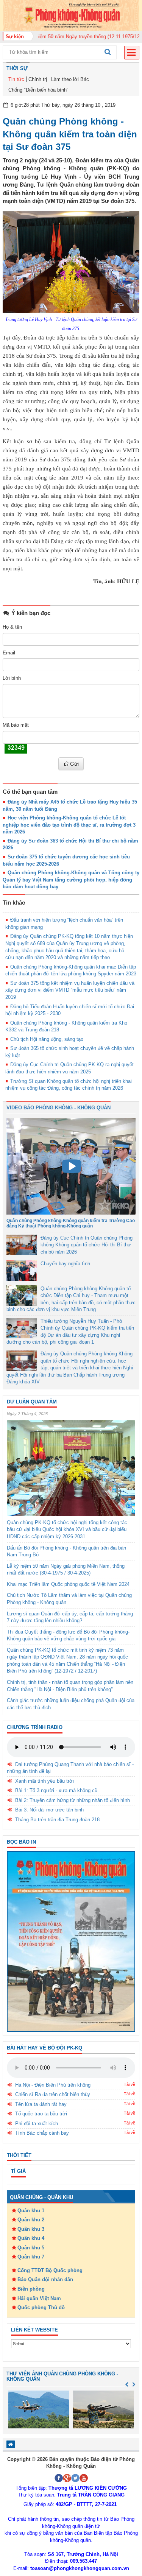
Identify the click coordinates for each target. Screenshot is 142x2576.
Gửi (74, 764)
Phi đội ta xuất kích (37, 2124)
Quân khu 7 (31, 2257)
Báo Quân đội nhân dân (45, 2279)
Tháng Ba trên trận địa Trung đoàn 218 (57, 1820)
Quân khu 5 (31, 2248)
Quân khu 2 (31, 2220)
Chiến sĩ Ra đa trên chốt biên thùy (53, 2094)
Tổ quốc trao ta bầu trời (41, 2114)
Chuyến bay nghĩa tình (65, 1264)
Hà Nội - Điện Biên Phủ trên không (53, 2085)
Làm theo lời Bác (70, 79)
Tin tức (16, 79)
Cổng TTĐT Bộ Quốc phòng (50, 2270)
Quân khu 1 (31, 2211)
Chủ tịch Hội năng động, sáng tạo (47, 1039)
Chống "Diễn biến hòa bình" (38, 90)
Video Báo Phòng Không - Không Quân (59, 1108)
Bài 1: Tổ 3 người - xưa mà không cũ (56, 1790)
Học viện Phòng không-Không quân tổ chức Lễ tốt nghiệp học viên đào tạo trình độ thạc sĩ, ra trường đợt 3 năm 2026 (69, 825)
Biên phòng (31, 2289)
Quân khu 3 (31, 2229)
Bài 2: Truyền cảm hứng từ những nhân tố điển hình (73, 1800)
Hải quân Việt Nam (39, 2298)
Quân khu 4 (31, 2238)
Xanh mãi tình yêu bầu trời (44, 1781)
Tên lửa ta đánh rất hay (41, 2104)
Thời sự (17, 68)
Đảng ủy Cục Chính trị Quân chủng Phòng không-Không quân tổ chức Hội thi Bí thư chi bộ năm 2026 (87, 1245)
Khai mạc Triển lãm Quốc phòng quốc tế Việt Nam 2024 (68, 1584)
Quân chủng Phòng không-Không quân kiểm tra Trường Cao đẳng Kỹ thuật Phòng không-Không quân (71, 1223)
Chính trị (38, 79)
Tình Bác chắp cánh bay (42, 2133)
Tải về (130, 2084)
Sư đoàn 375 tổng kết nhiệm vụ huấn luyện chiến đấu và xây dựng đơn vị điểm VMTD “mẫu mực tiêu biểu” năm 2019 (70, 990)
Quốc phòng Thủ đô (41, 2307)
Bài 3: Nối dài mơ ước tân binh (49, 1810)
